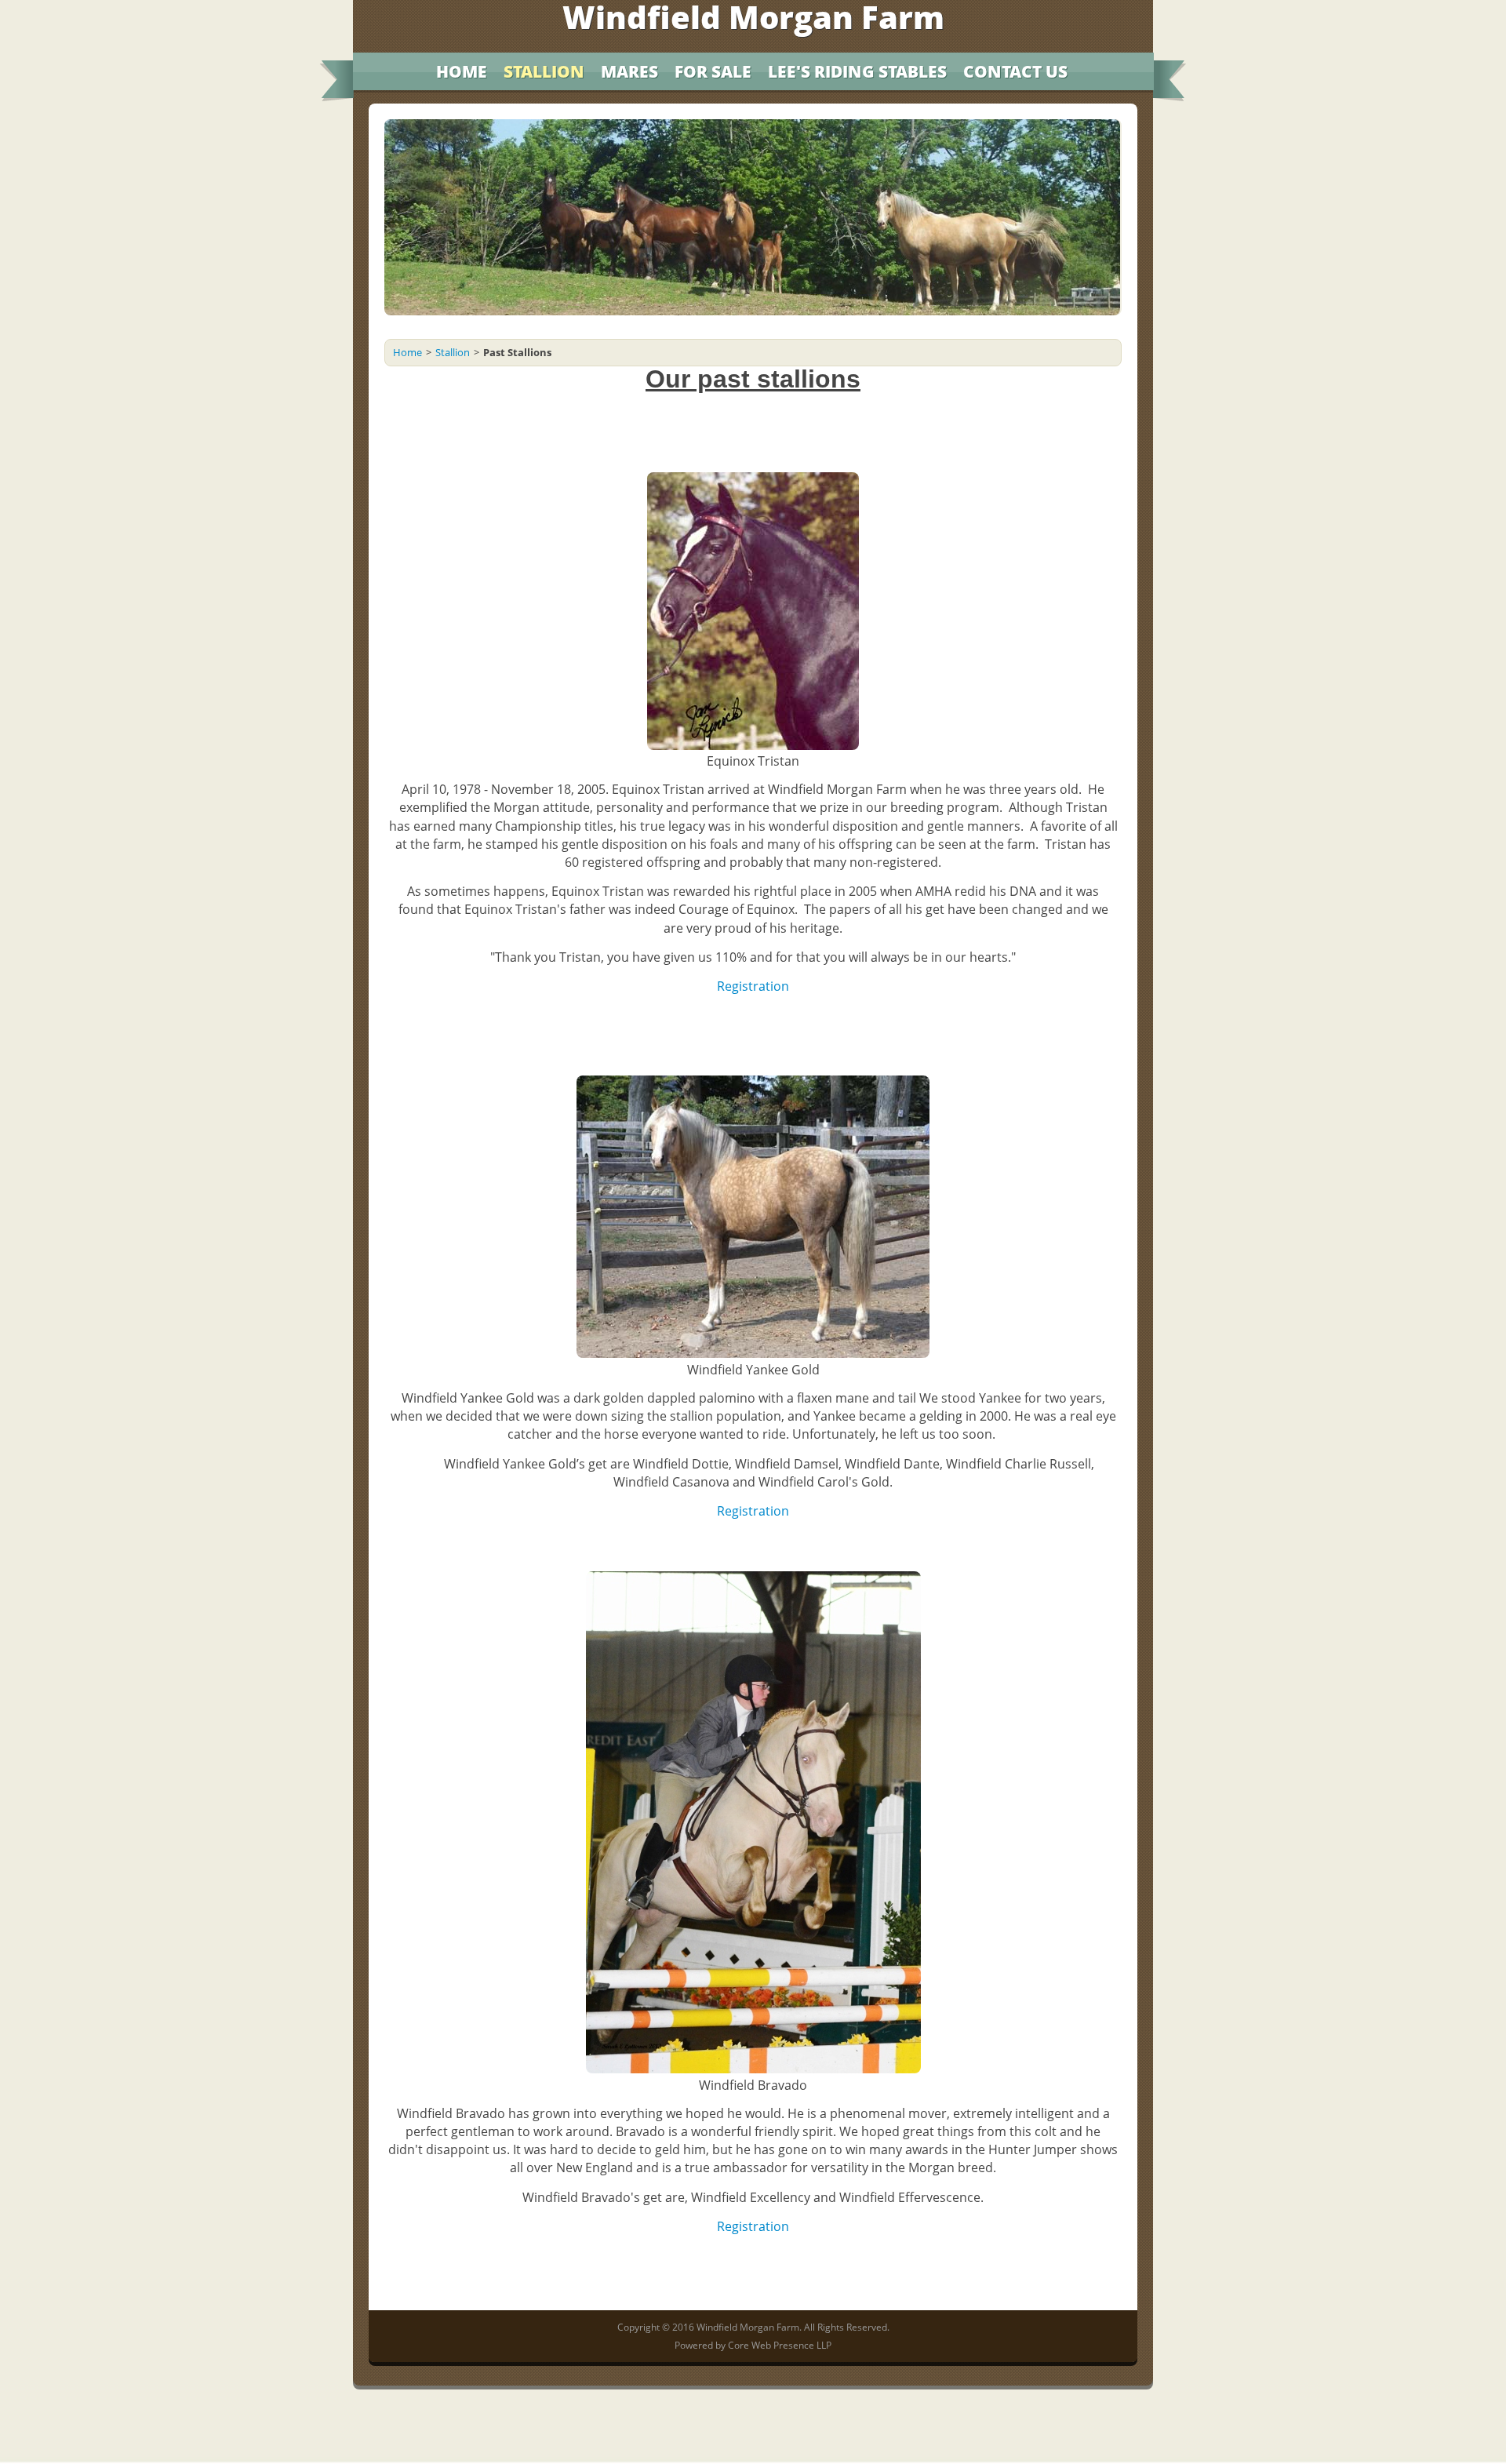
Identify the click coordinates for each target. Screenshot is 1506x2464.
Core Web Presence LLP (780, 2345)
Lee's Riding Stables (857, 71)
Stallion (544, 71)
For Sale (713, 71)
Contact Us (1015, 71)
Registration (753, 2226)
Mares (629, 71)
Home (462, 71)
